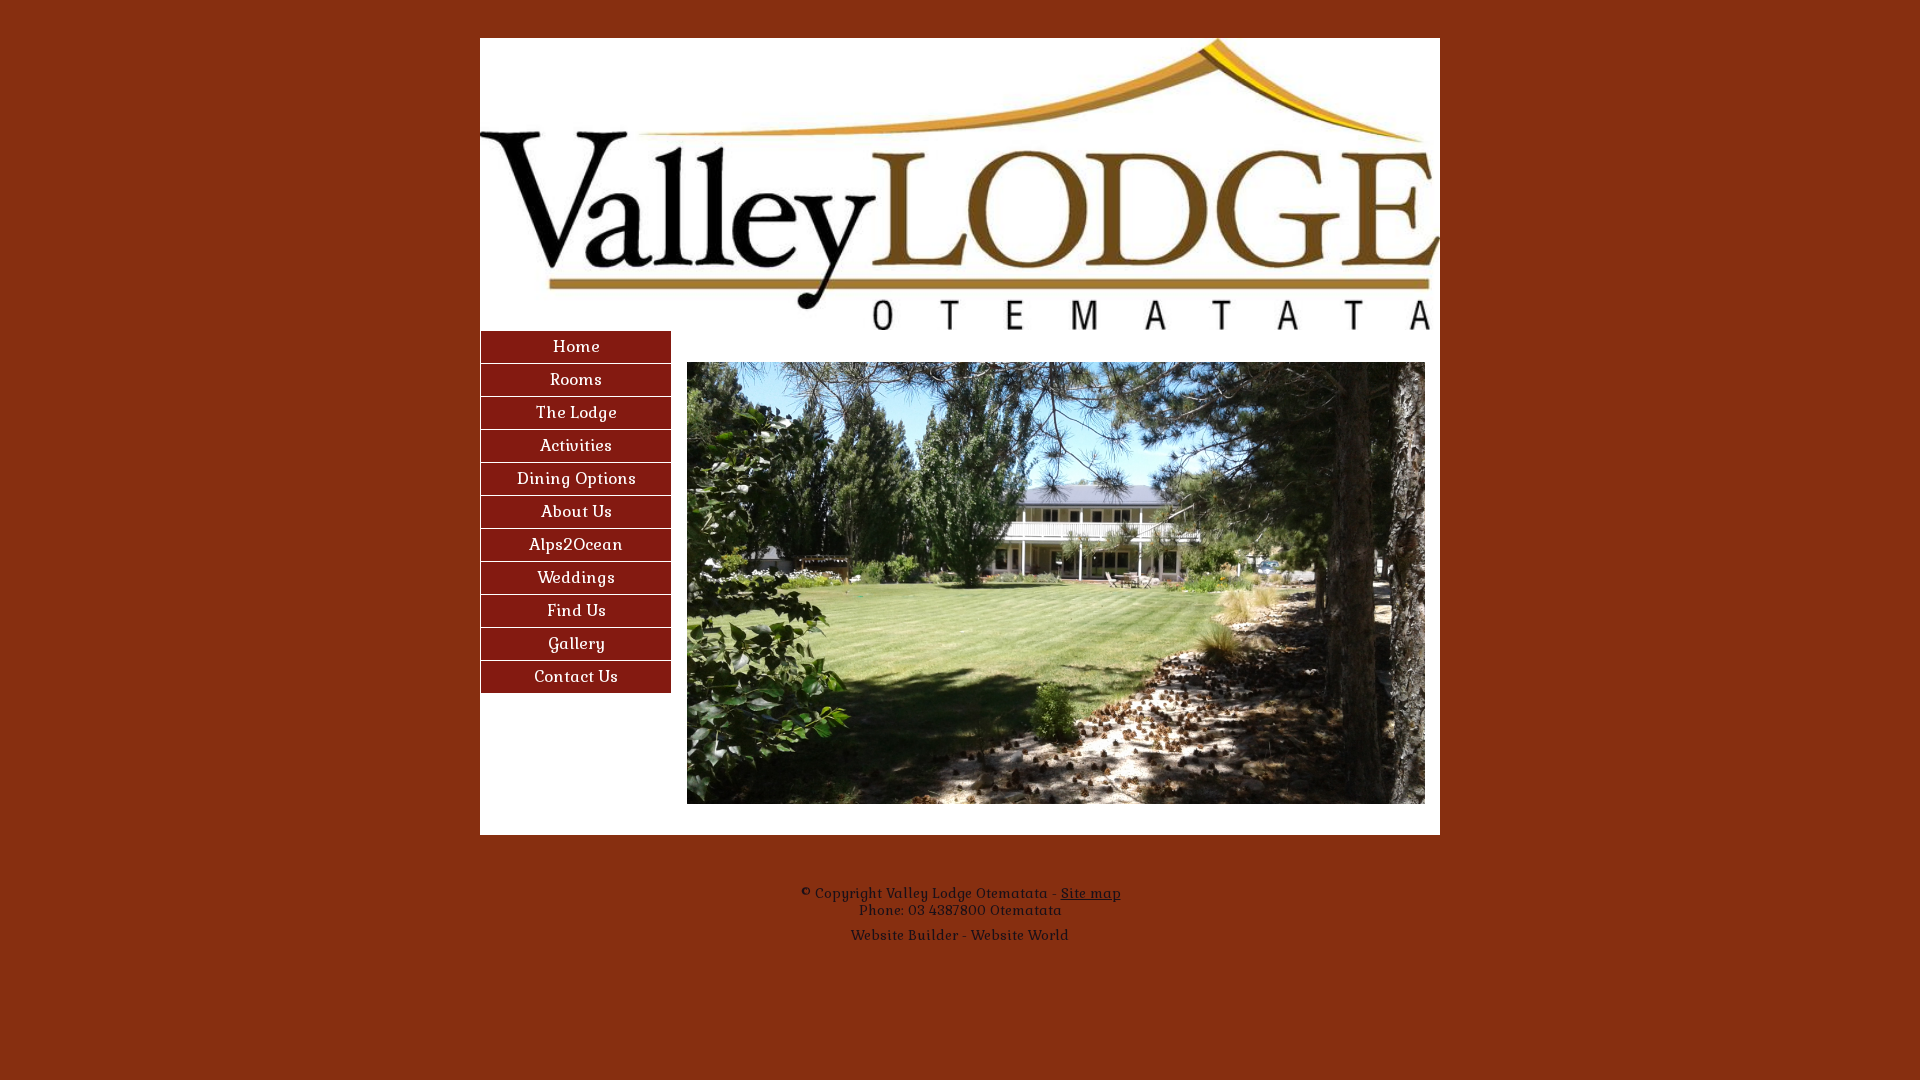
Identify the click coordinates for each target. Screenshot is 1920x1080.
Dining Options (576, 478)
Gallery (576, 643)
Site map (1091, 893)
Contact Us (576, 676)
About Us (576, 511)
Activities (576, 445)
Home (576, 346)
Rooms (576, 379)
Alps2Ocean (576, 544)
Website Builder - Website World (960, 935)
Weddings (576, 577)
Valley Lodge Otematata (967, 893)
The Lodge (576, 412)
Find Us (576, 610)
